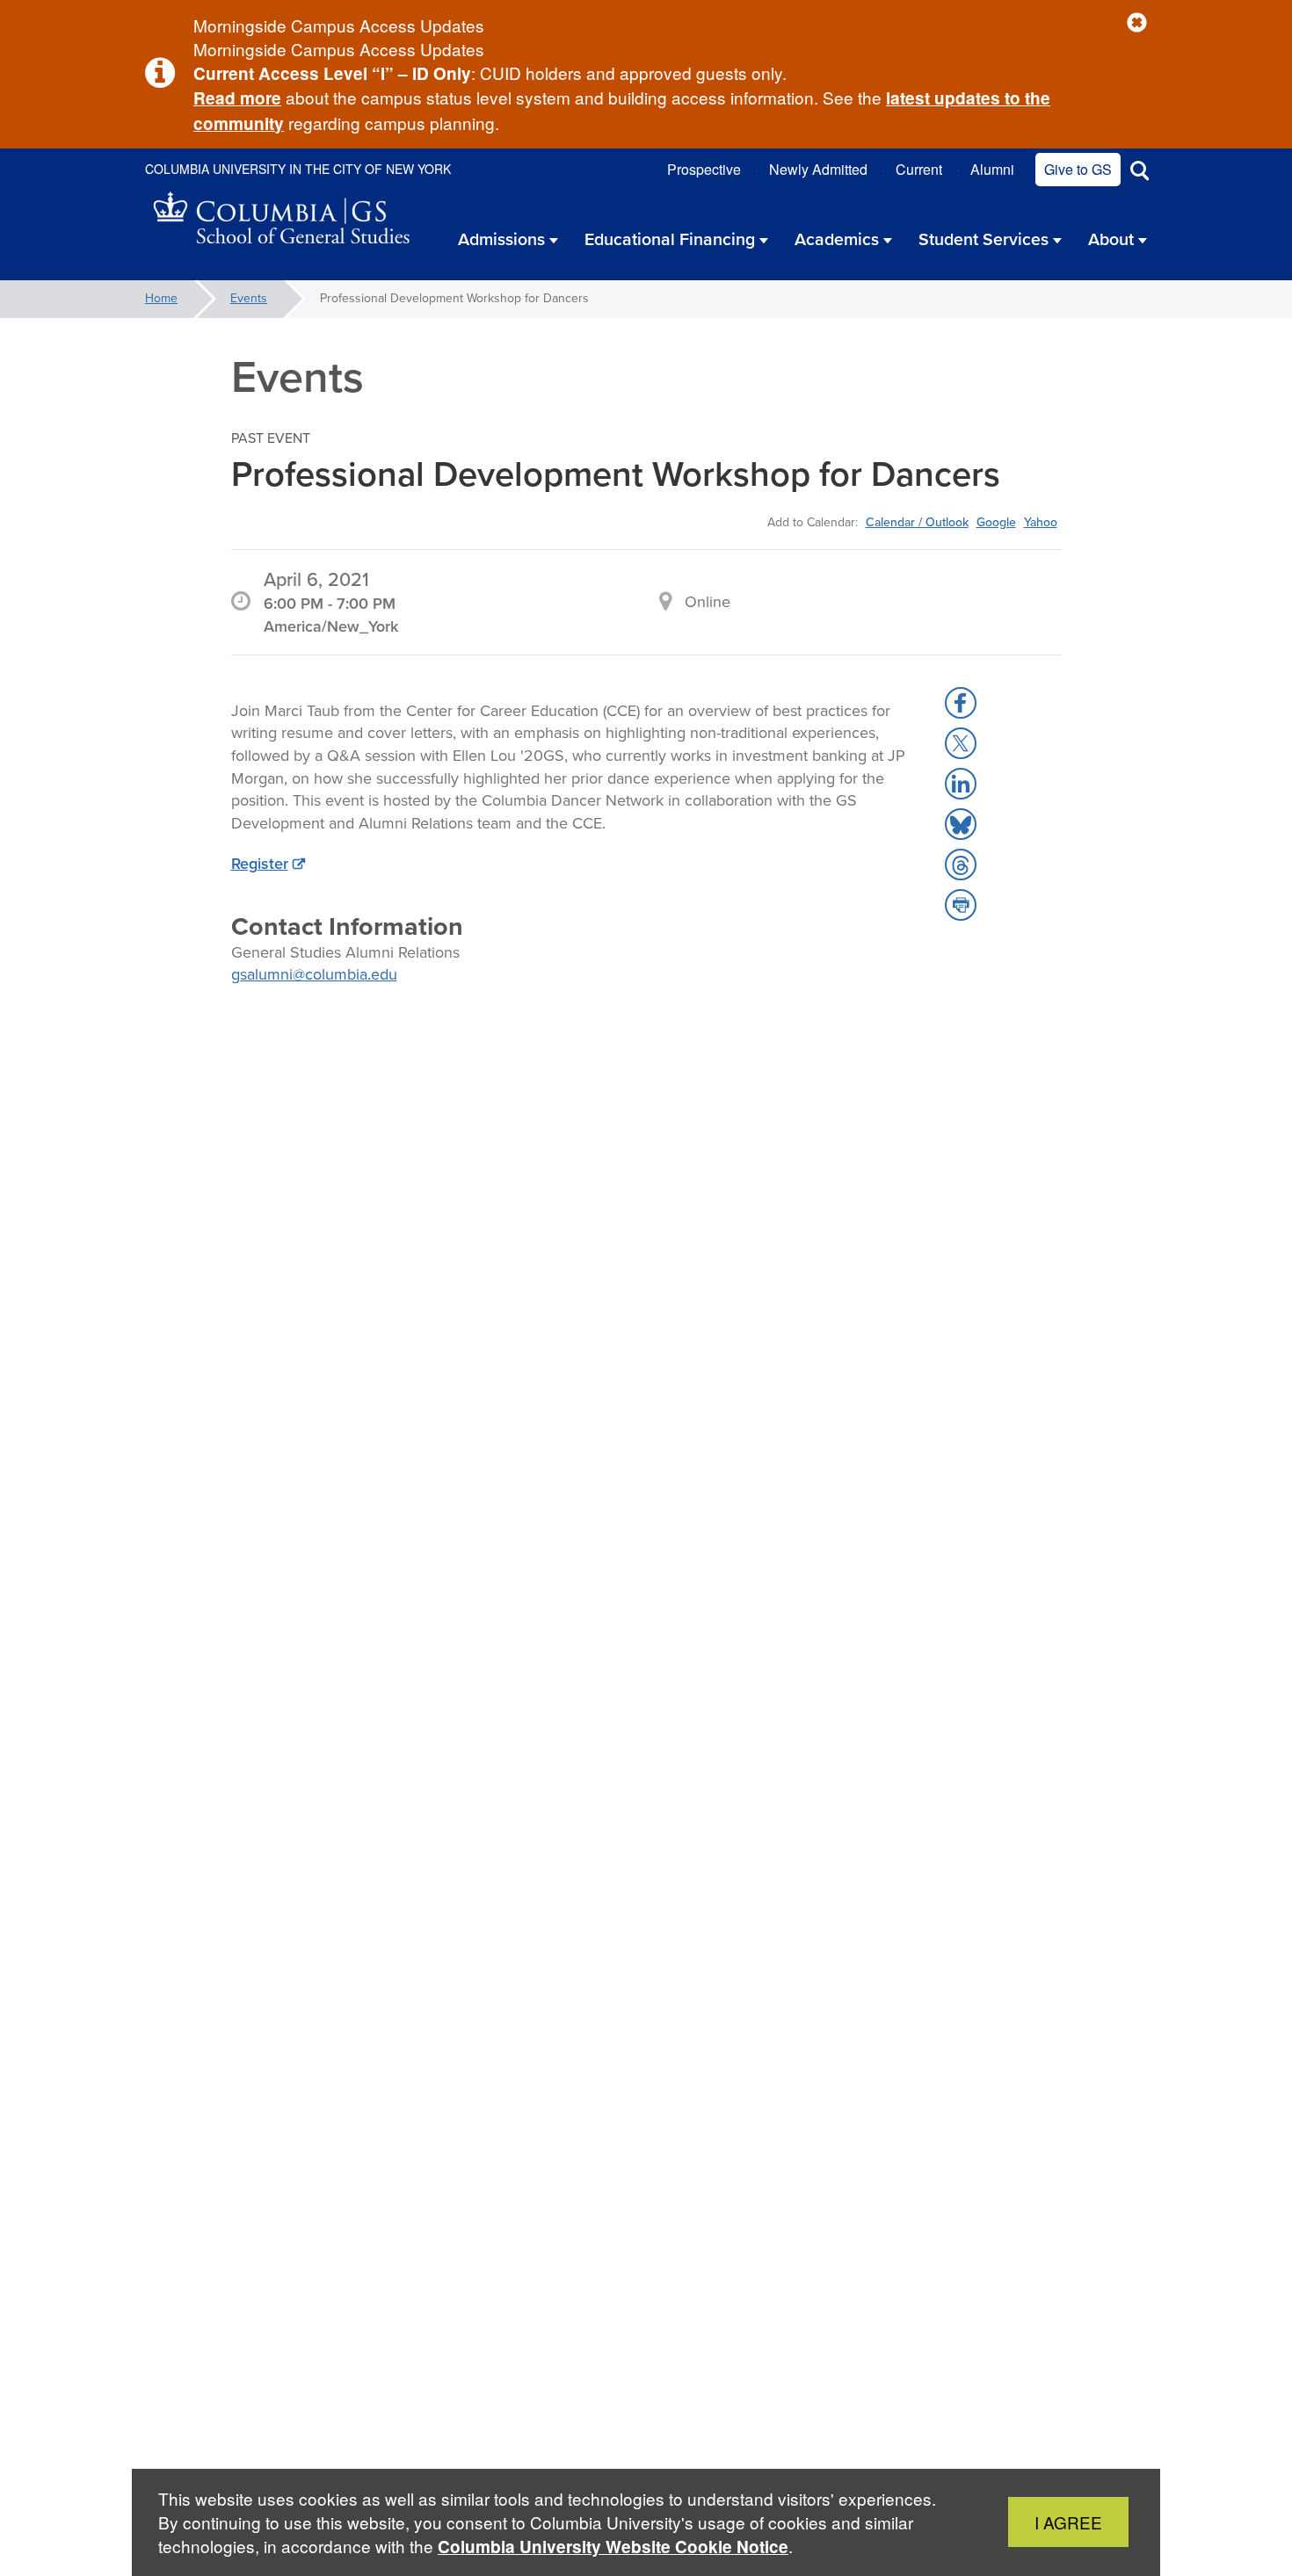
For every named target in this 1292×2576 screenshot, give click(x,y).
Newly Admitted (818, 169)
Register (260, 864)
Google (996, 522)
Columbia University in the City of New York (298, 169)
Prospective (704, 169)
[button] (1137, 23)
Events (249, 298)
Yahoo (1041, 522)
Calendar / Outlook (917, 522)
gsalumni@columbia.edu (314, 974)
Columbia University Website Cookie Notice (613, 2547)
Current (919, 169)
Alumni (992, 169)
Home (161, 298)
